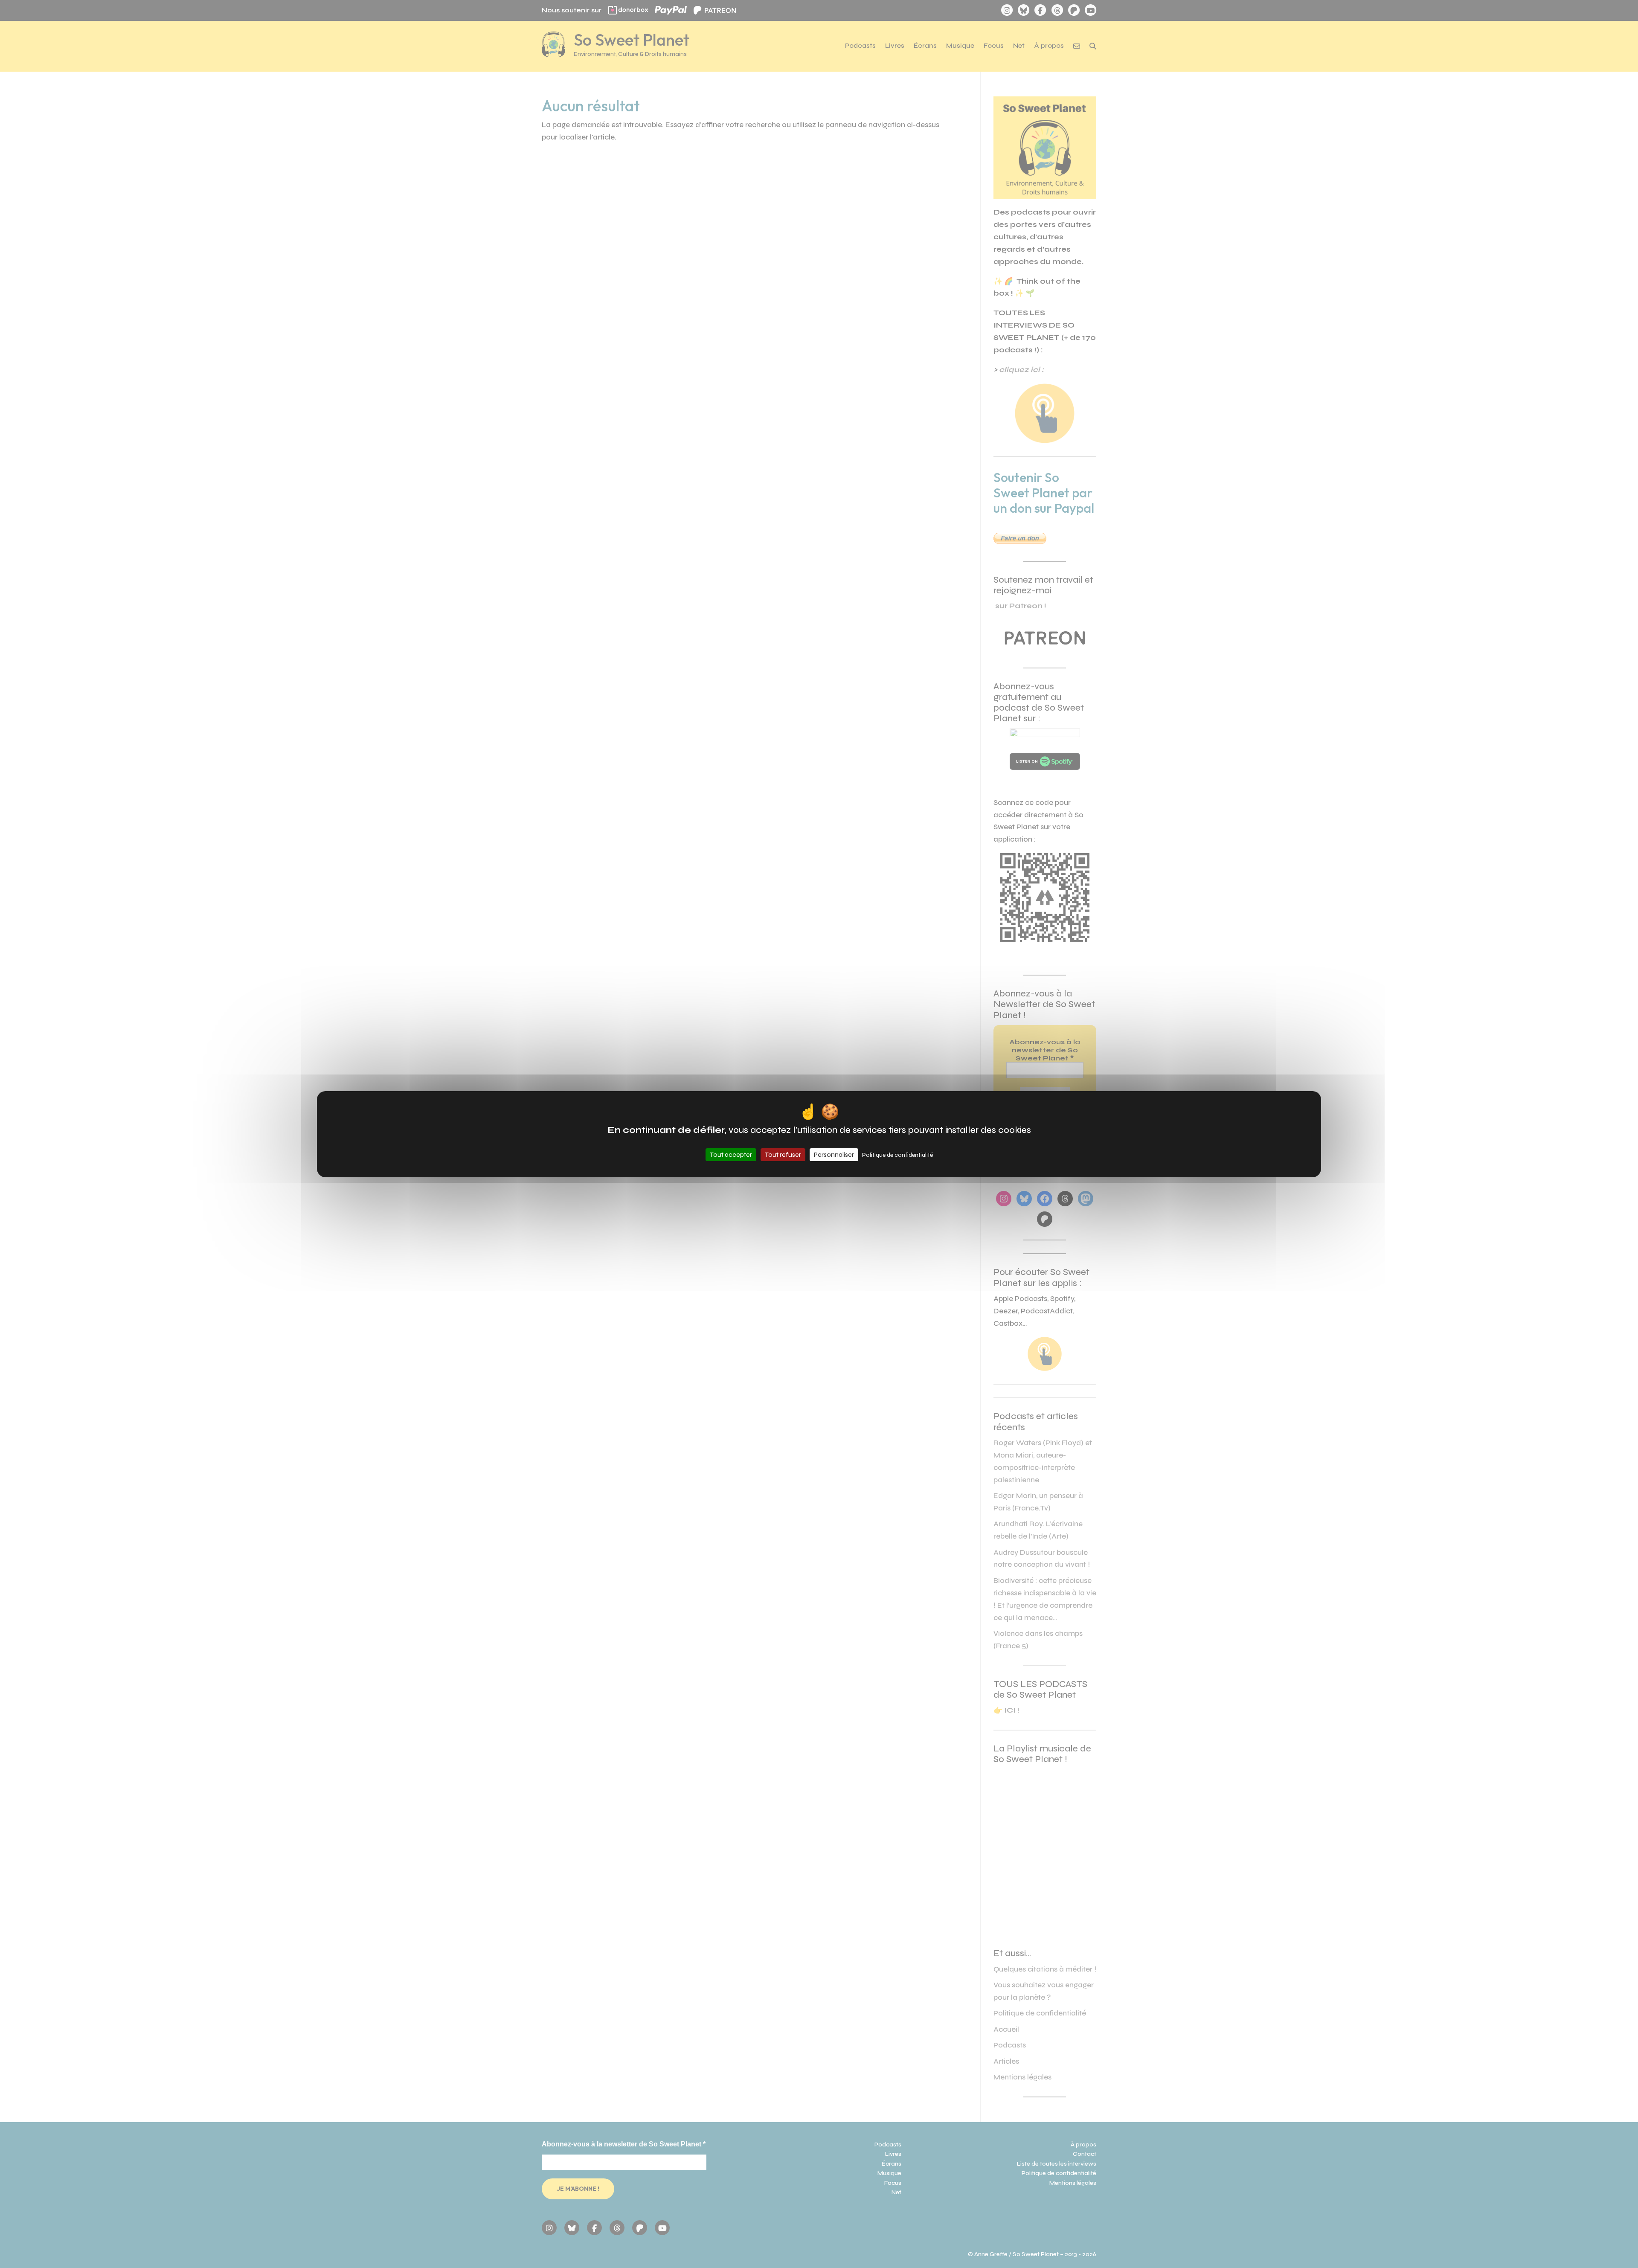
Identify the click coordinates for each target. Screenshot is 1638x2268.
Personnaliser (834, 1154)
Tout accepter (731, 1154)
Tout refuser (783, 1154)
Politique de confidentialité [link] (897, 1155)
